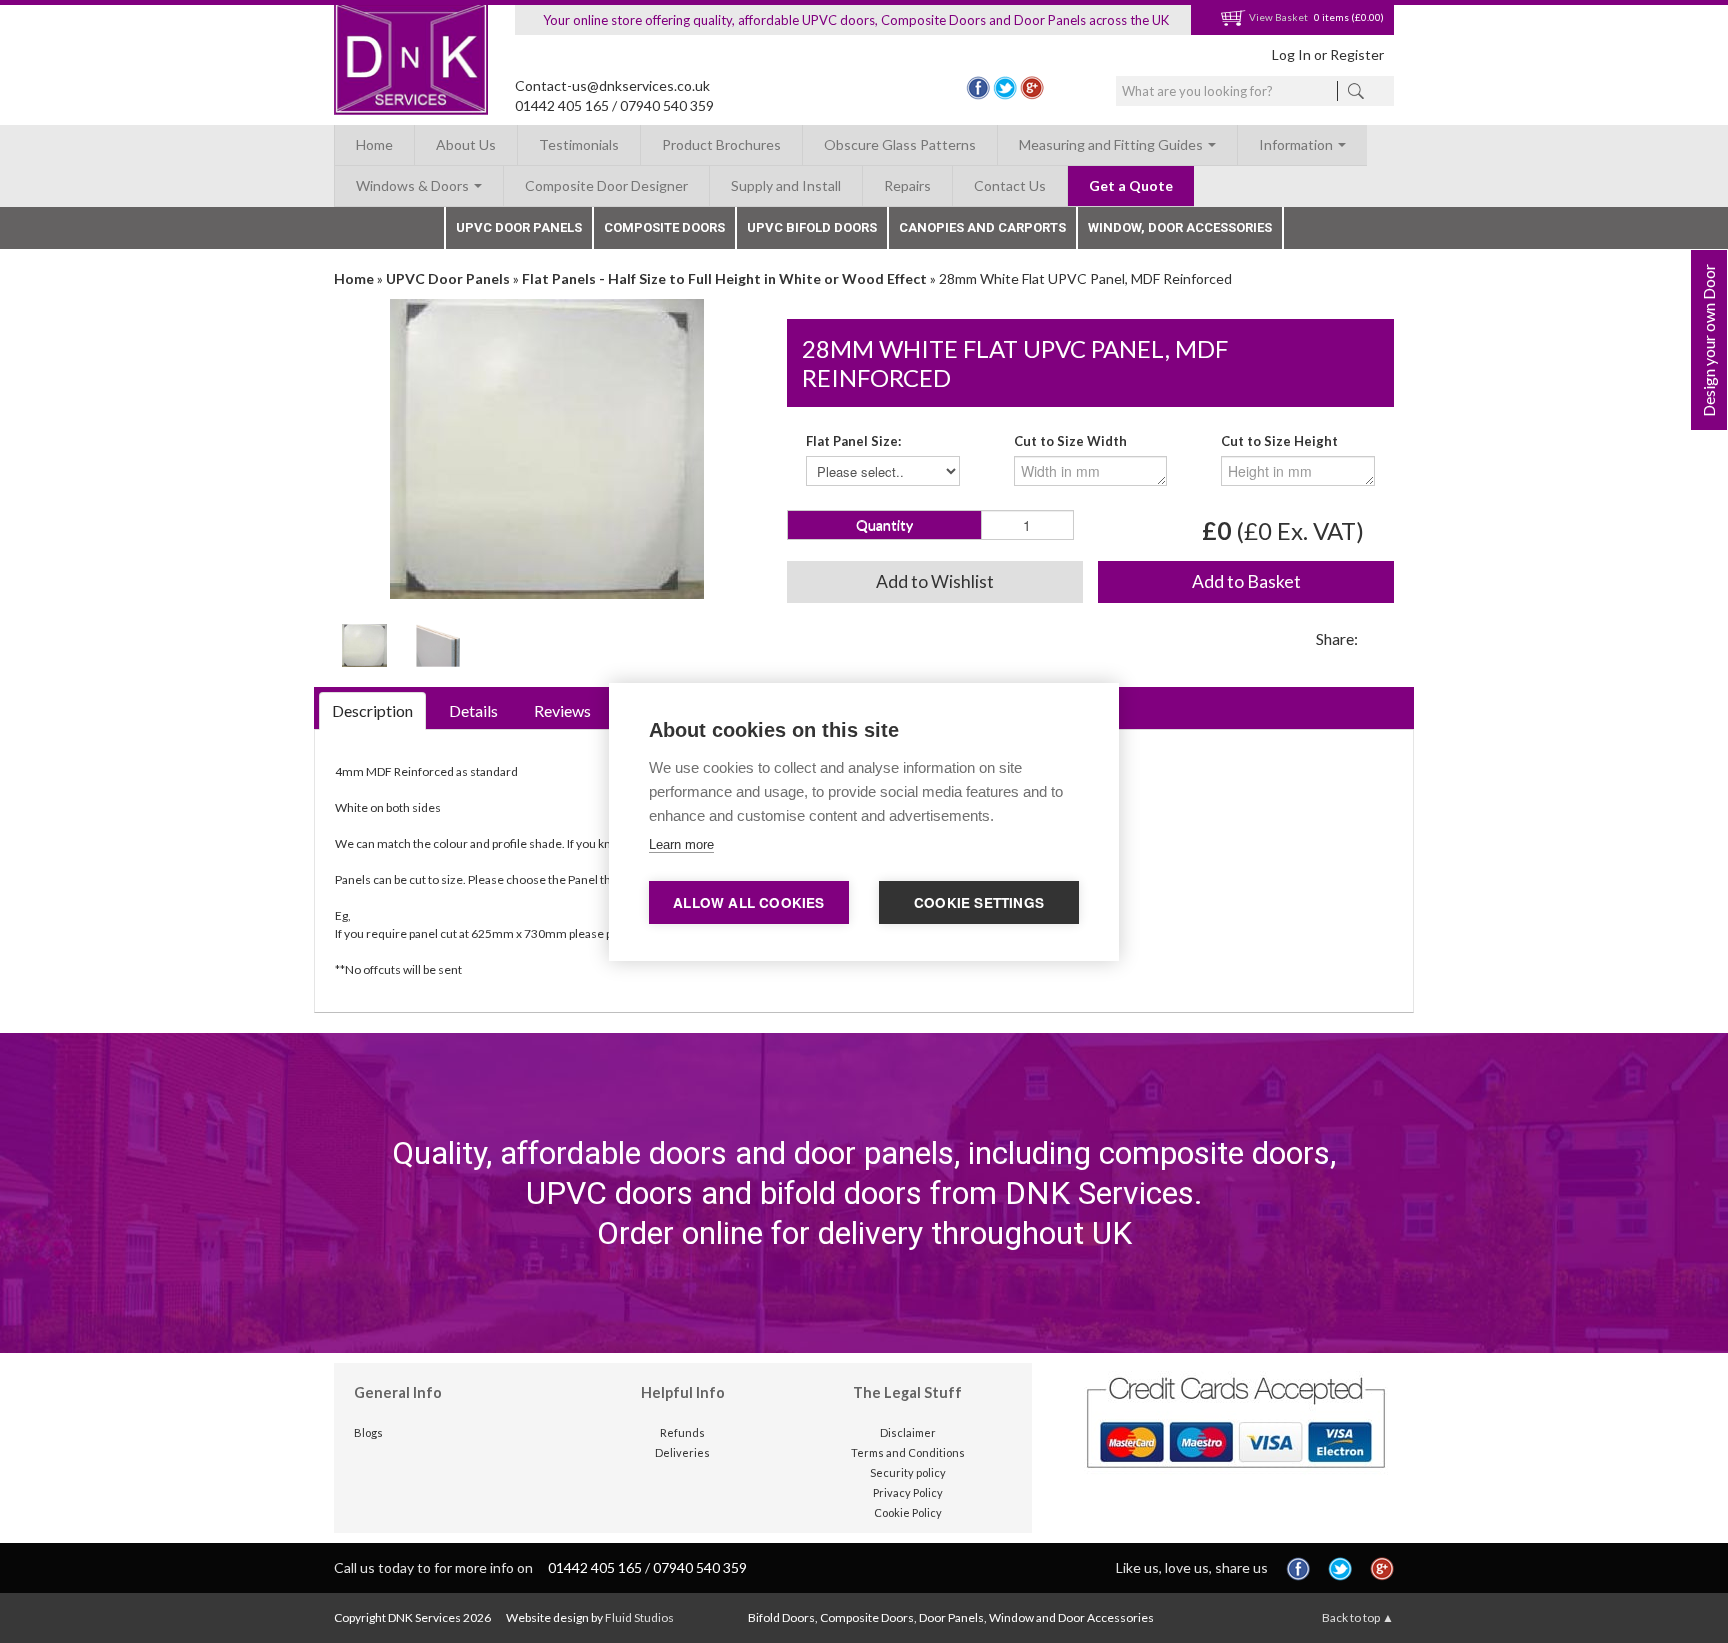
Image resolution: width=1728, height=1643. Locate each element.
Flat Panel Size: (853, 441)
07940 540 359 (667, 105)
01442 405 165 (562, 105)
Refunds (682, 1432)
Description (372, 710)
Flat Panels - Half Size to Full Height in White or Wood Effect (724, 278)
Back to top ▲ (1358, 1617)
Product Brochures (721, 144)
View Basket (1277, 17)
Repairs (907, 185)
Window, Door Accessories (1180, 227)
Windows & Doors (414, 185)
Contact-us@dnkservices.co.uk (612, 85)
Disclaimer (908, 1432)
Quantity (884, 524)
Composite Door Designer (606, 185)
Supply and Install (786, 185)
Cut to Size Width (1070, 441)
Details (473, 710)
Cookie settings (979, 902)
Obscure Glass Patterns (900, 144)
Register (1357, 54)
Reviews (562, 710)
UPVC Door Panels (519, 227)
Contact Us (1010, 185)
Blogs (368, 1432)
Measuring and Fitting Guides (1112, 144)
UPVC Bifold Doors (812, 227)
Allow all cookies (748, 902)
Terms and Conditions (908, 1452)
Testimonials (579, 144)
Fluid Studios (639, 1617)
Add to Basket (1246, 581)
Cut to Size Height (1279, 441)
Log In (1291, 54)
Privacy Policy (908, 1492)
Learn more (681, 844)
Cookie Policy (908, 1512)
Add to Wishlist (935, 581)
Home (374, 144)
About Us (466, 144)
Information (1297, 144)
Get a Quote (1131, 185)
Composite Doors (664, 227)
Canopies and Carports (982, 227)
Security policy (908, 1472)
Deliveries (682, 1452)
